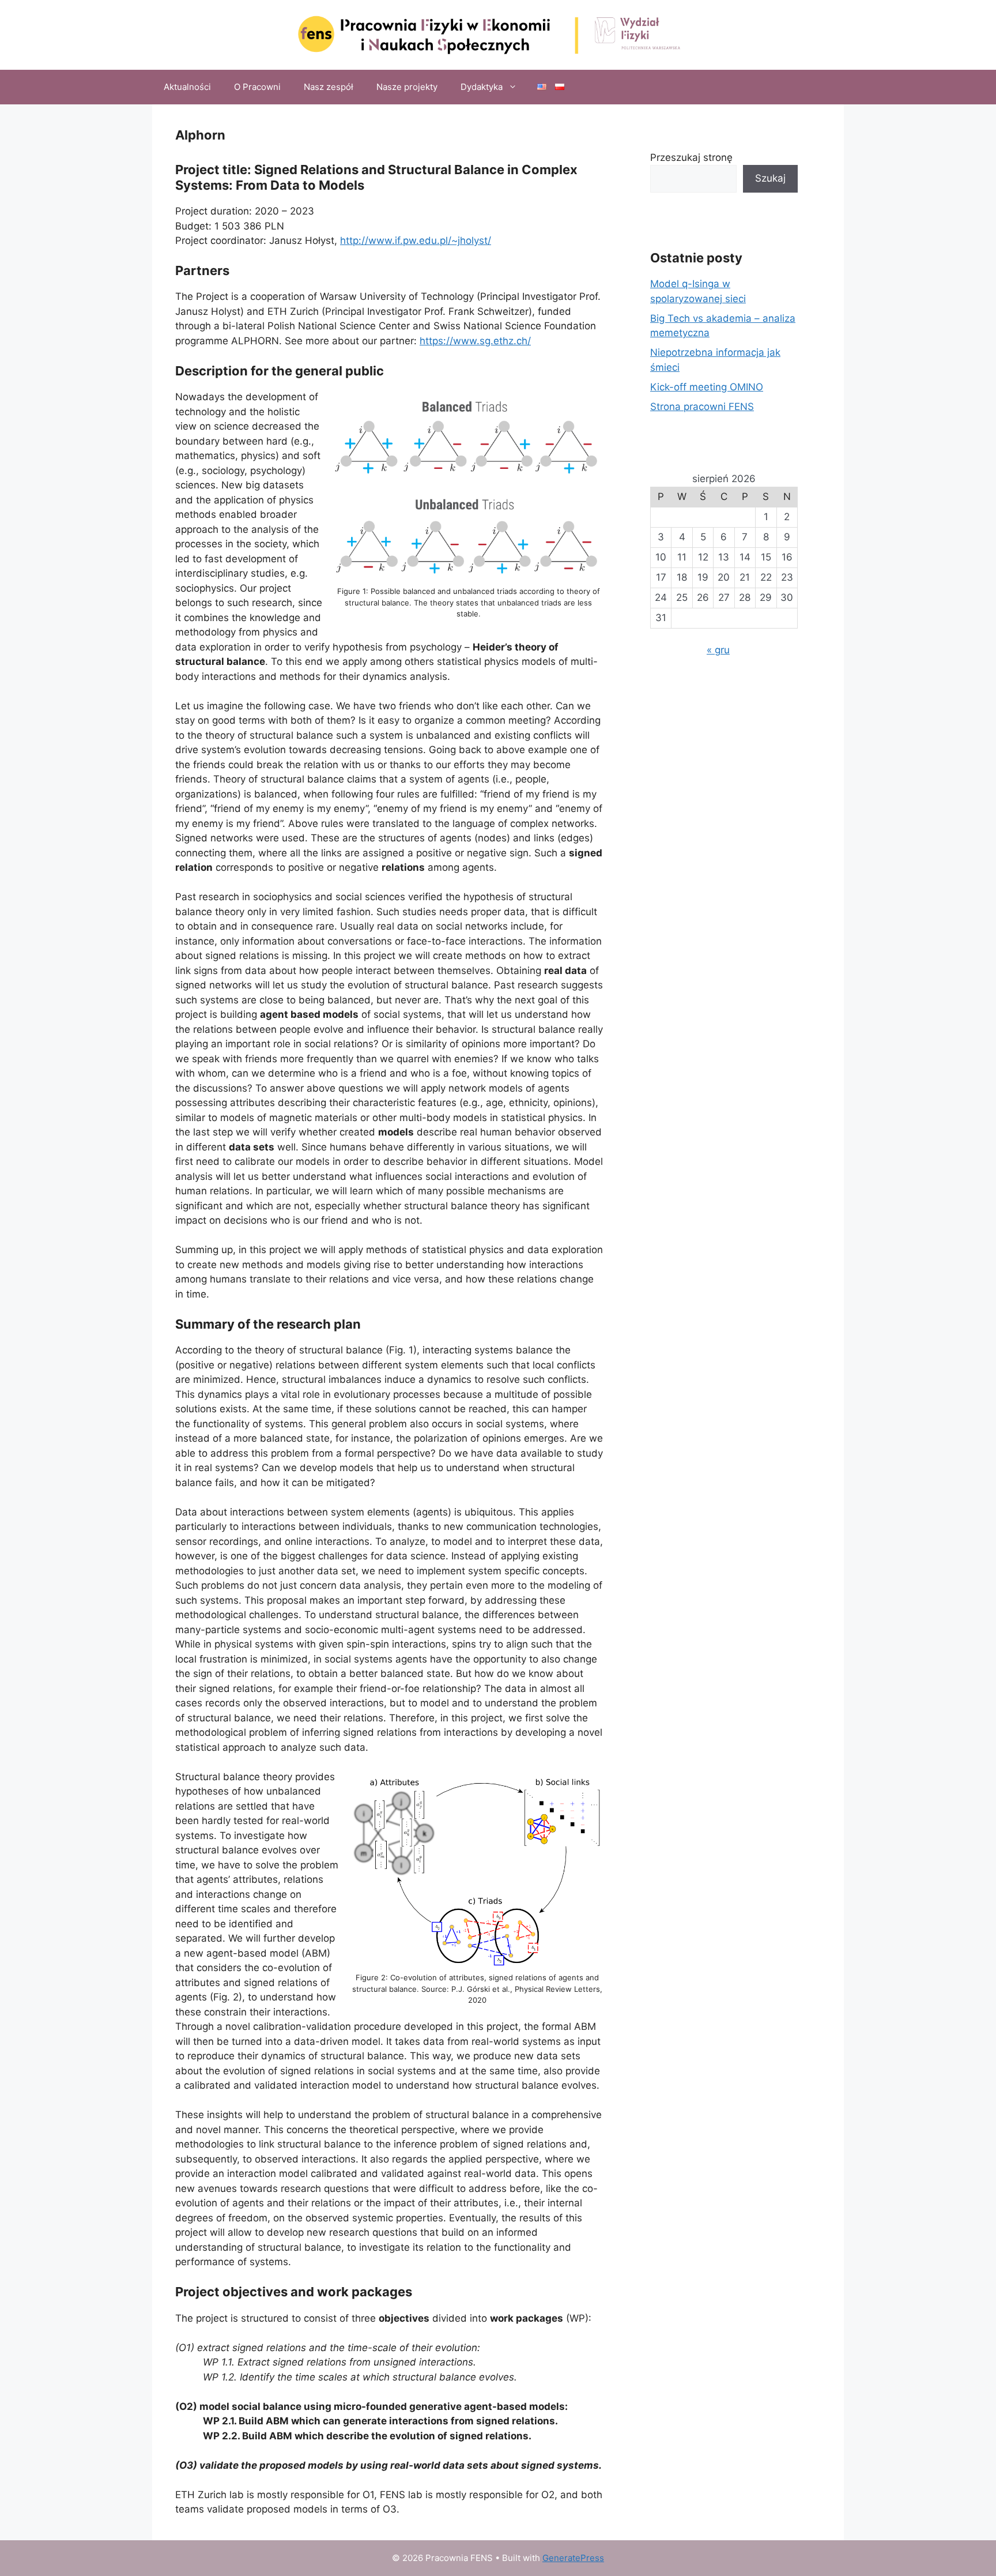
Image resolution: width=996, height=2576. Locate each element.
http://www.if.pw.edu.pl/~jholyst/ (416, 240)
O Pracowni (257, 87)
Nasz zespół (329, 87)
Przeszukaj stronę (691, 157)
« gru (718, 650)
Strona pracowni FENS (702, 407)
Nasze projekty (407, 87)
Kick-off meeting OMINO (707, 387)
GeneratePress (573, 2558)
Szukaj (770, 178)
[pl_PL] (560, 87)
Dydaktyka (482, 87)
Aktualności (187, 87)
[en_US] (542, 87)
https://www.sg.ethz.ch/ (475, 341)
